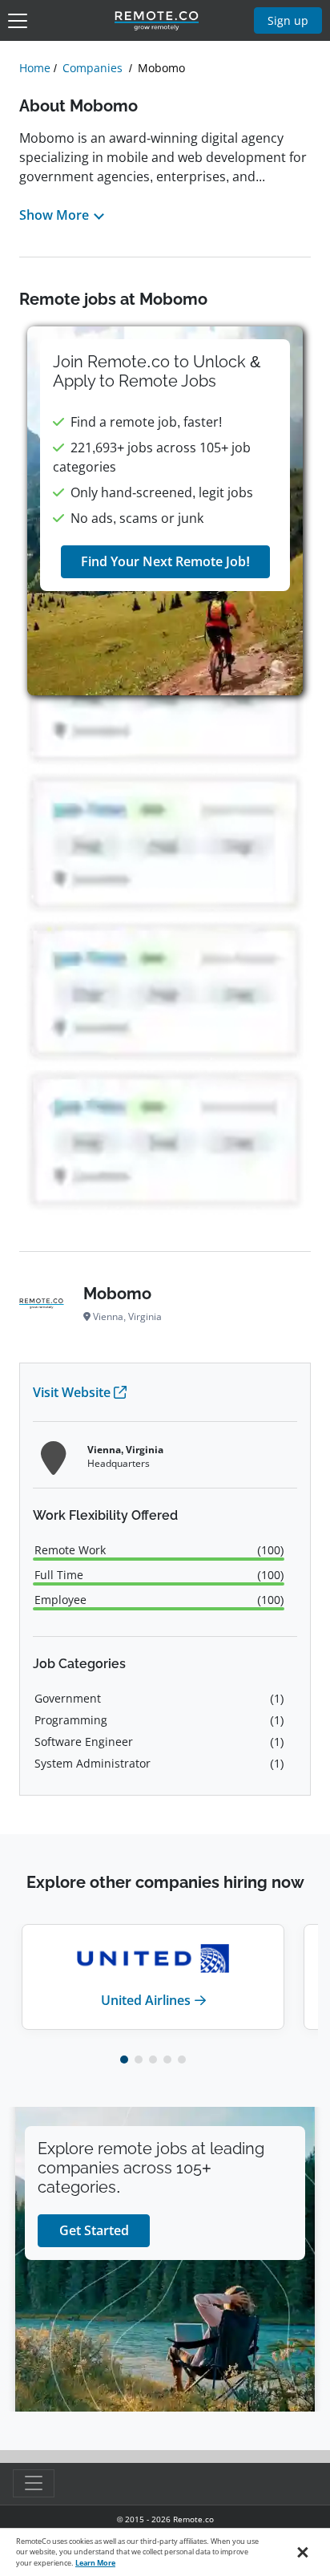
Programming (71, 1720)
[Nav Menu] (18, 21)
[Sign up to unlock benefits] (165, 511)
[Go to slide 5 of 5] (182, 2060)
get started (94, 2230)
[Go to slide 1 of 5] (124, 2060)
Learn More (95, 2563)
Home (35, 68)
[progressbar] (159, 1559)
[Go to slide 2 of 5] (139, 2060)
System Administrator (93, 1763)
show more (54, 215)
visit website (72, 1392)
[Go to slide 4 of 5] (167, 2060)
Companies (93, 68)
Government (68, 1698)
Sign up (288, 20)
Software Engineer (84, 1742)
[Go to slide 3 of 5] (153, 2060)
